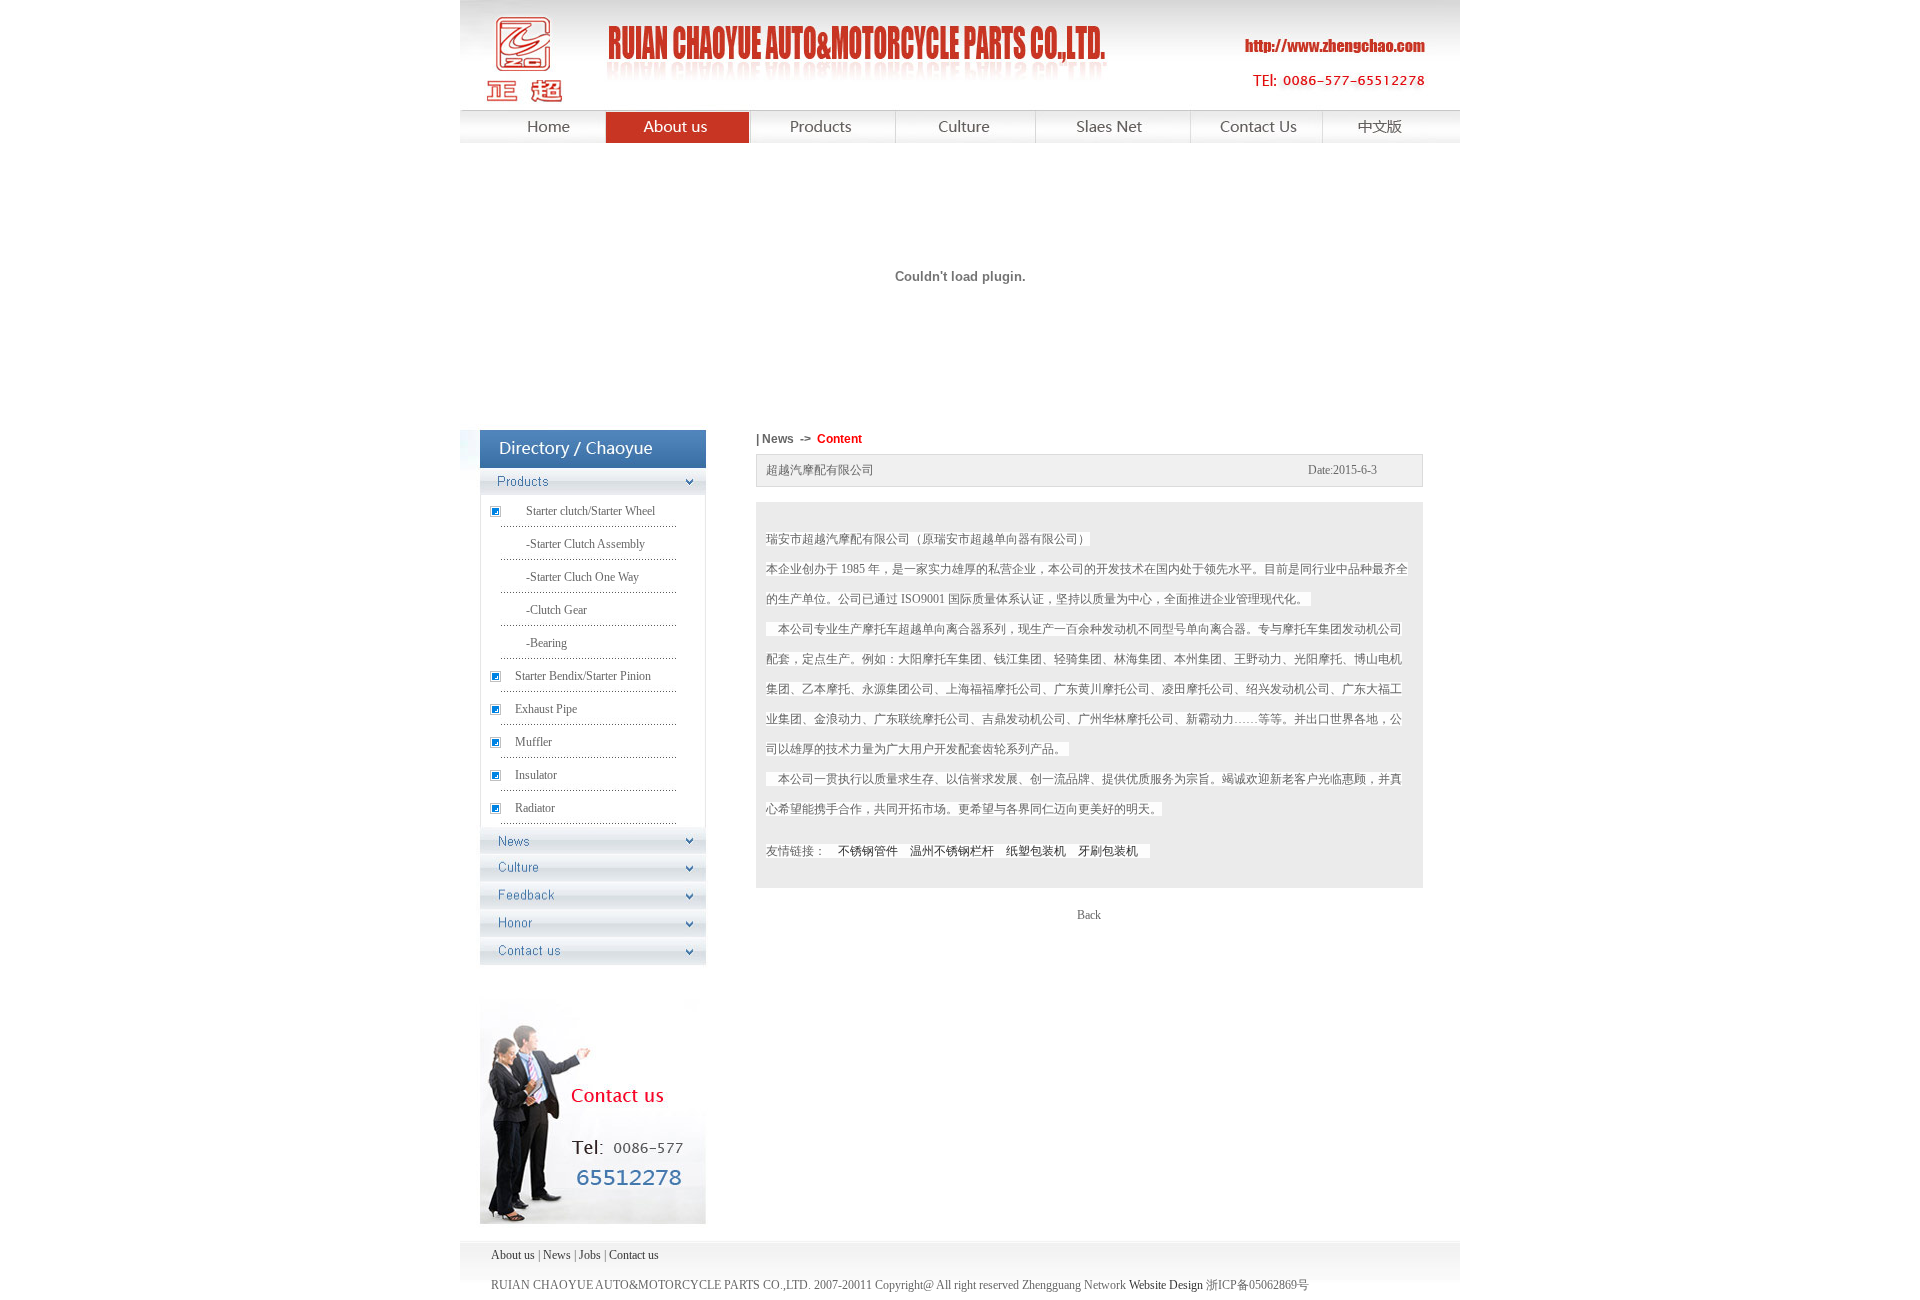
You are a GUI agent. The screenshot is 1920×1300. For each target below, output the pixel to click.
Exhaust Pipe (546, 709)
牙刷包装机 (1108, 851)
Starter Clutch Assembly (587, 544)
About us (514, 1255)
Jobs (590, 1255)
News (557, 1255)
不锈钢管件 (868, 851)
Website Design (1166, 1285)
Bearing (548, 643)
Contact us (634, 1255)
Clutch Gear (558, 610)
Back (1089, 915)
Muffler (533, 742)
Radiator (535, 808)
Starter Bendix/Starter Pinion (583, 676)
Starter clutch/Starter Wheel (590, 511)
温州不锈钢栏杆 (952, 851)
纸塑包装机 (1036, 851)
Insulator (536, 775)
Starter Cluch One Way (584, 577)
